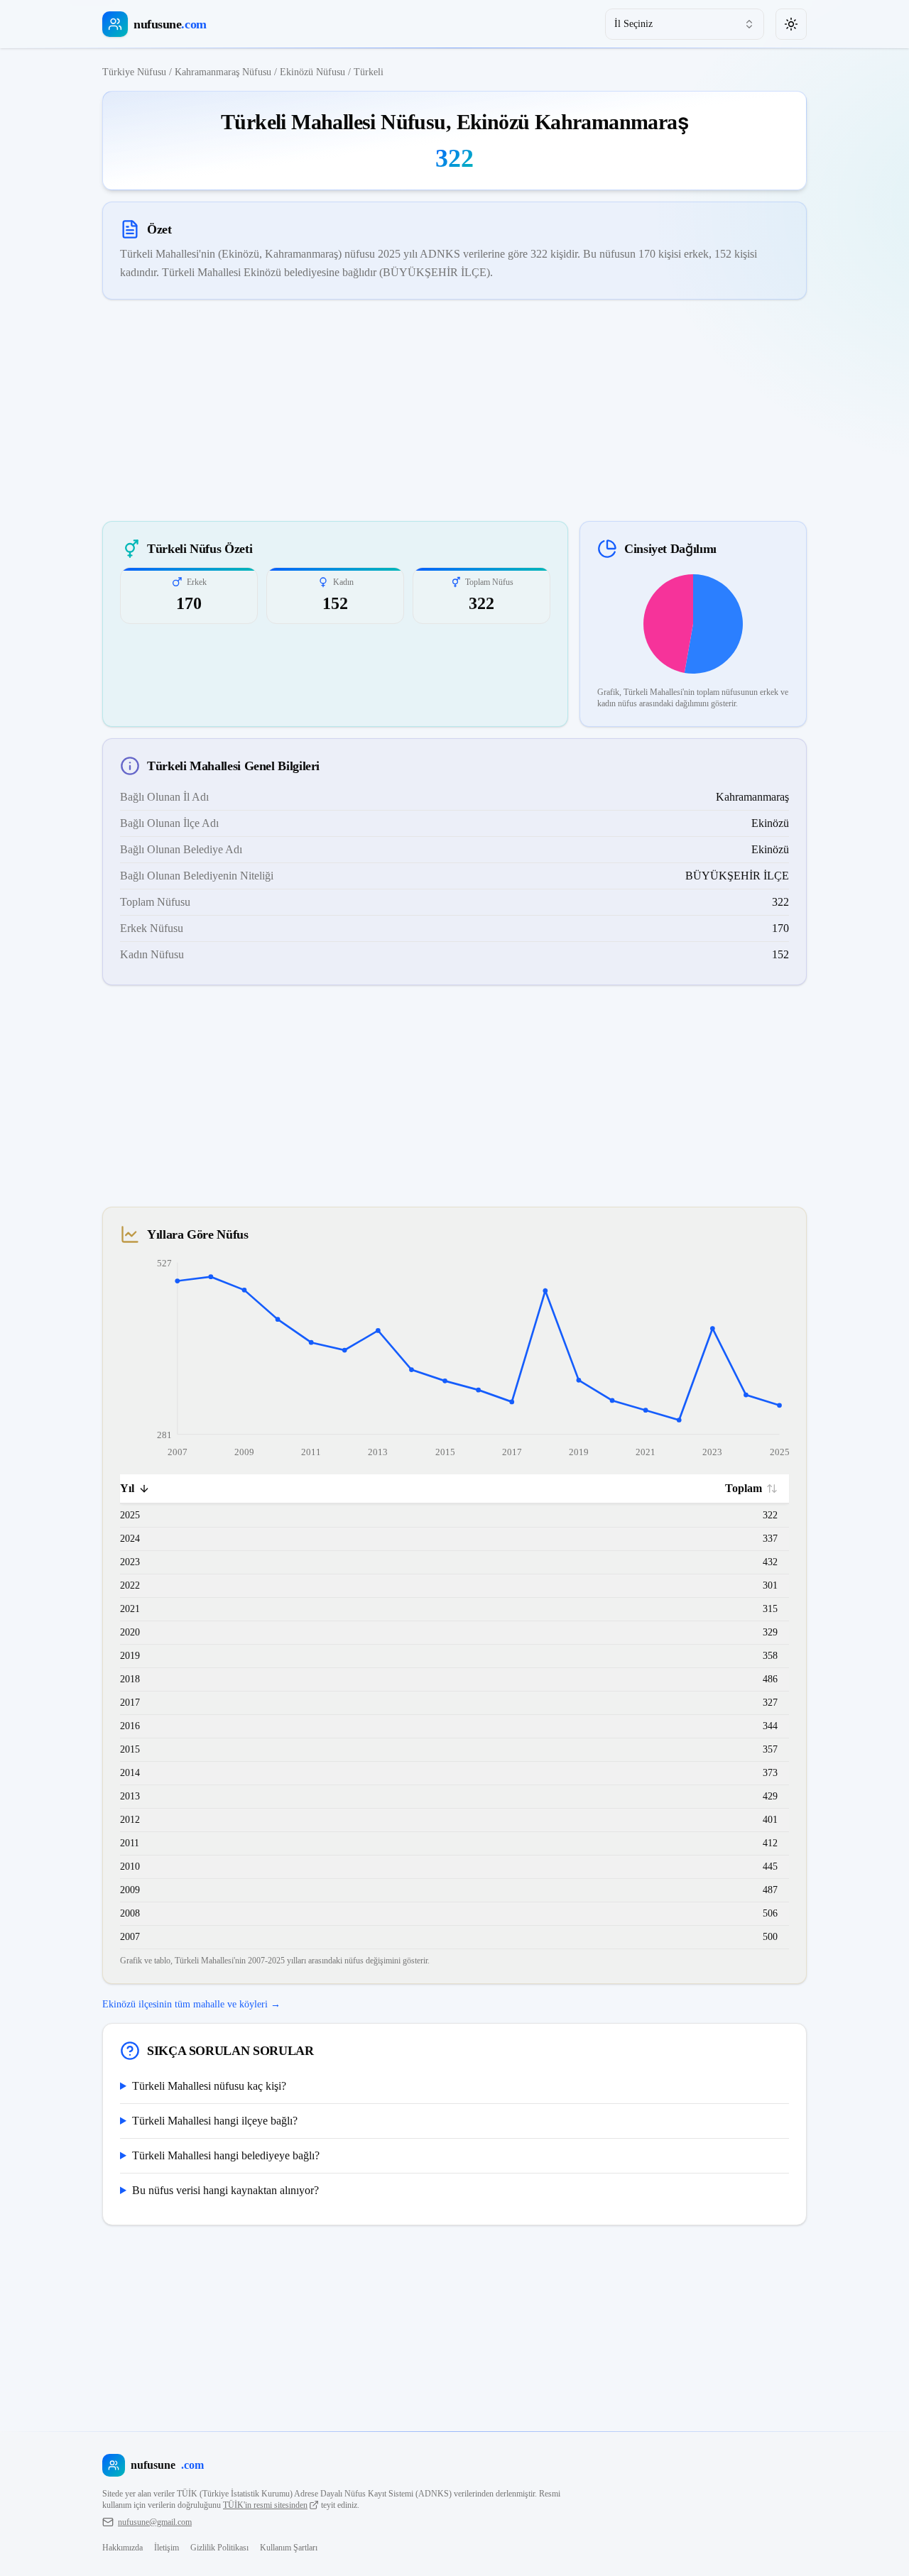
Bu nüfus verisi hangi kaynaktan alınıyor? (225, 2190)
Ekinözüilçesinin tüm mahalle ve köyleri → (191, 2004)
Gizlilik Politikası (219, 2548)
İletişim (167, 2548)
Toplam (744, 1488)
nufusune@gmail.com (155, 2522)
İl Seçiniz (633, 24)
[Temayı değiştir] (791, 24)
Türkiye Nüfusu (134, 72)
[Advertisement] (454, 410)
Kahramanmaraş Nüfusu (223, 72)
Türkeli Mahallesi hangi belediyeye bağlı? (226, 2155)
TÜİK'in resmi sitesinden (265, 2505)
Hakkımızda (123, 2548)
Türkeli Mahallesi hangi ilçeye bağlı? (215, 2121)
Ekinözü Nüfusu (312, 72)
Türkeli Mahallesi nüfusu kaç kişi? (209, 2086)
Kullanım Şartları (289, 2548)
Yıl (127, 1488)
